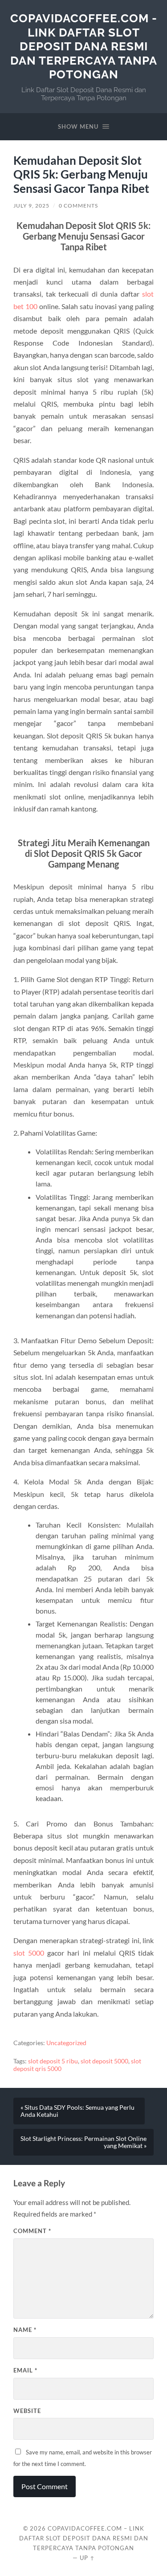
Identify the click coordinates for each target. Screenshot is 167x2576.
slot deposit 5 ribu (53, 2061)
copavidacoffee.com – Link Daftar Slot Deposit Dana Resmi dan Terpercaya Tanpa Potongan (84, 2538)
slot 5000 (29, 1953)
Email (25, 2370)
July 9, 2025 (31, 206)
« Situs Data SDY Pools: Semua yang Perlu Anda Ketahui (77, 2111)
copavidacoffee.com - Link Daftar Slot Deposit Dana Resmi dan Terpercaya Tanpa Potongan (84, 46)
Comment (32, 2231)
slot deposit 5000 (104, 2061)
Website (27, 2411)
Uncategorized (66, 2043)
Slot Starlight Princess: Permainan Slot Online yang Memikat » (83, 2142)
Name (25, 2330)
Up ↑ (87, 2558)
